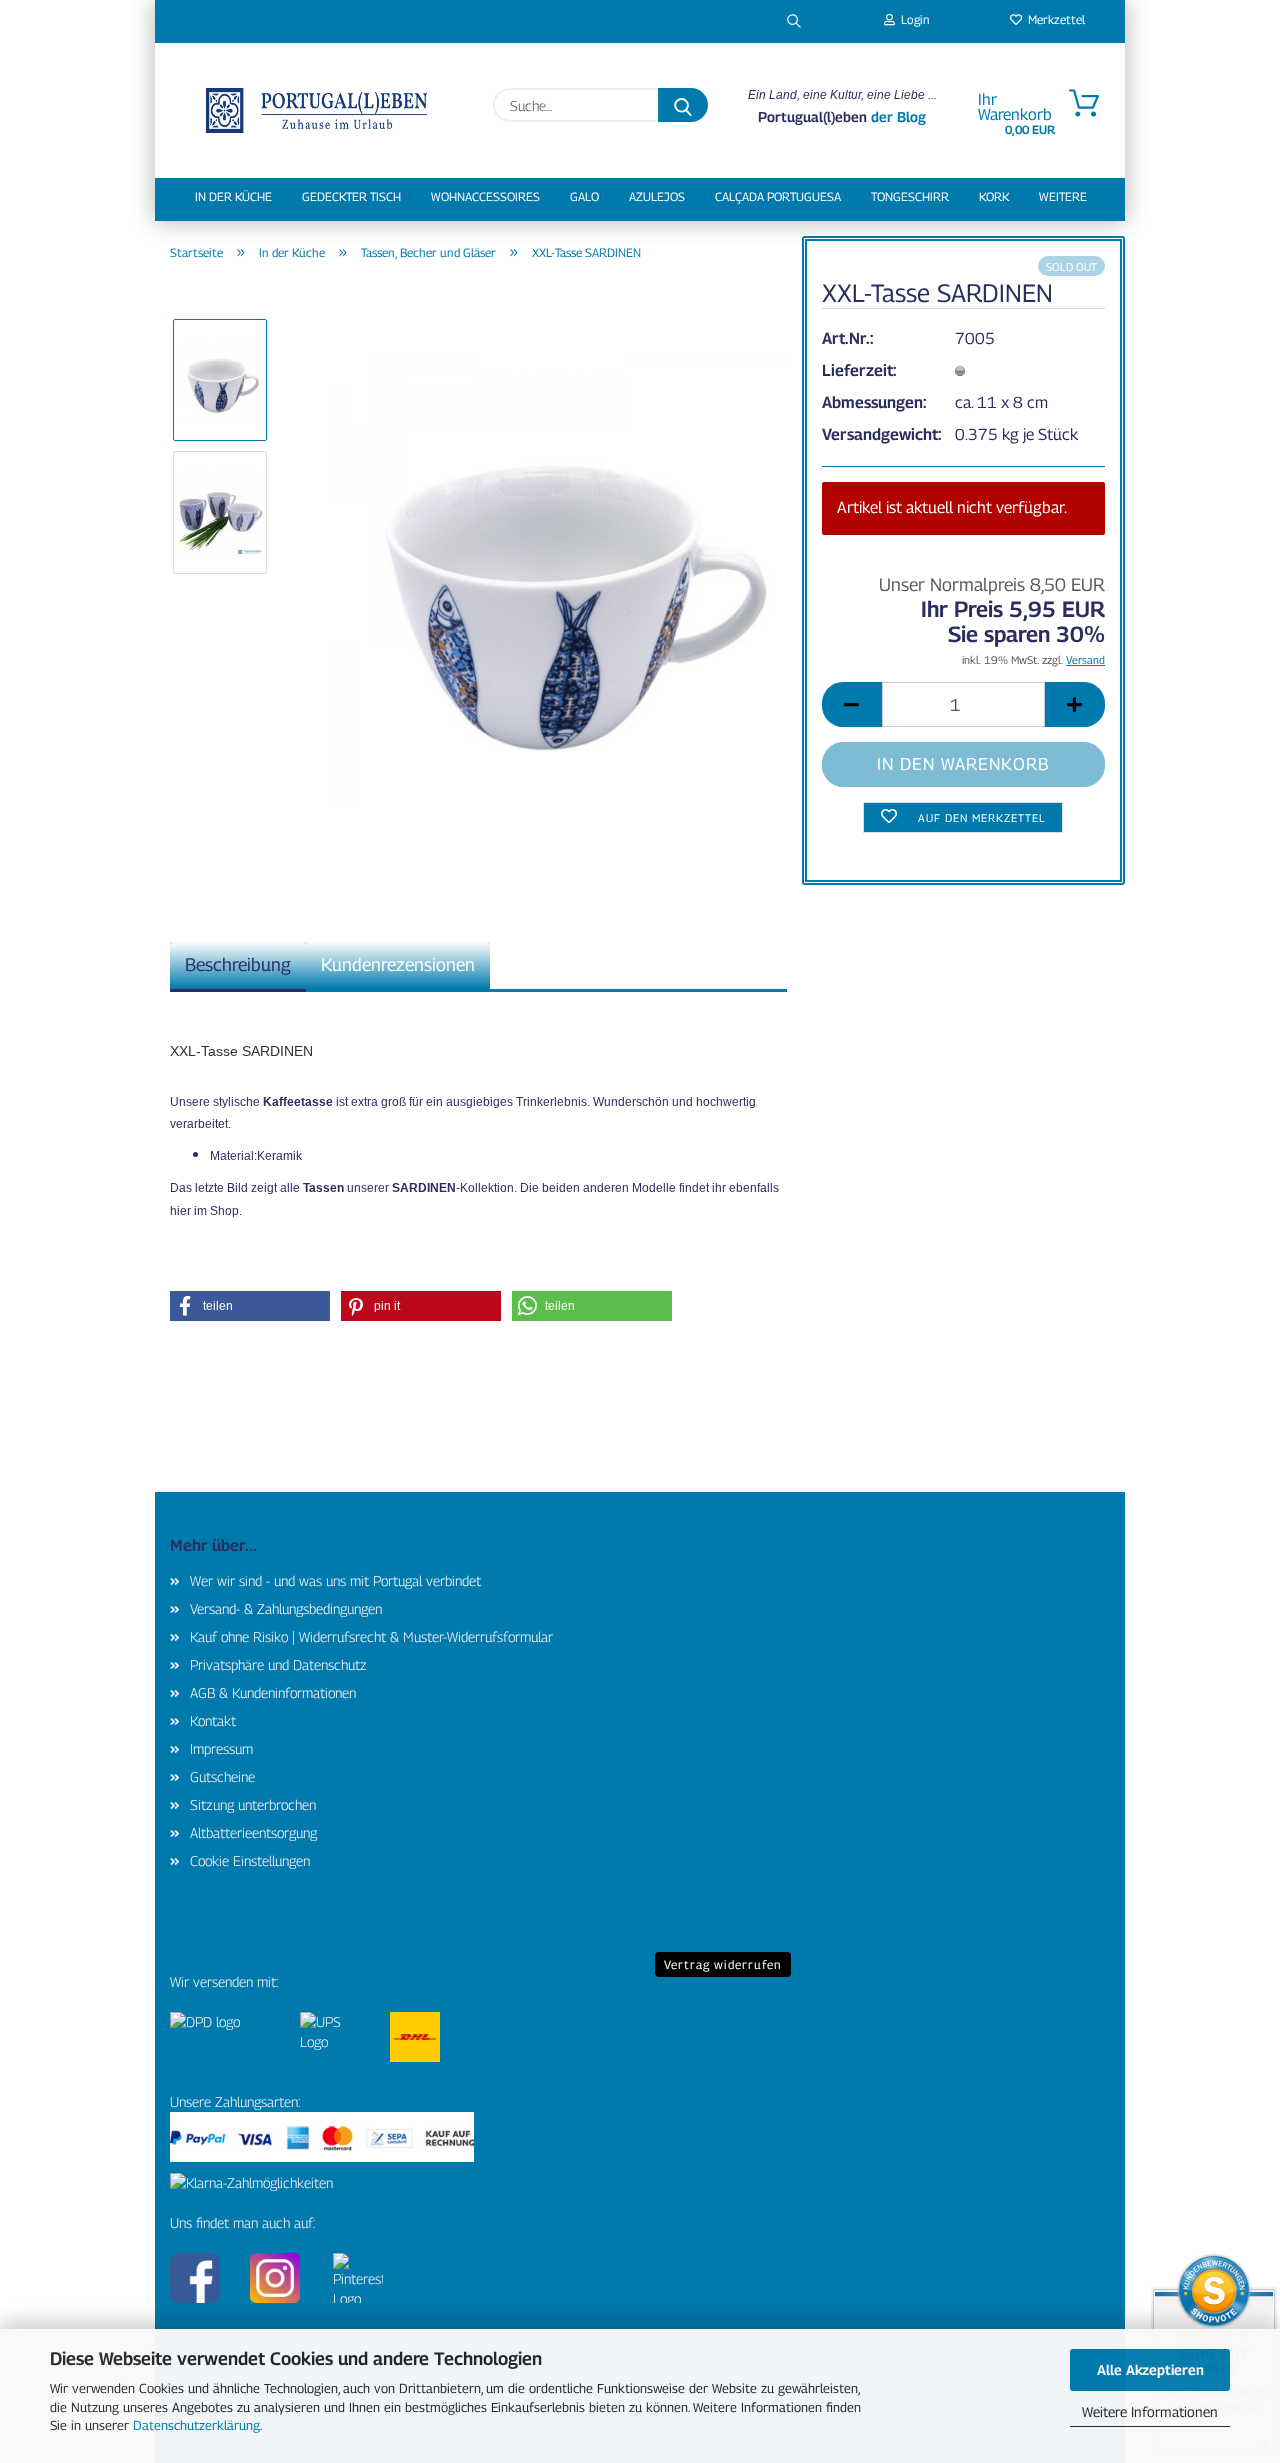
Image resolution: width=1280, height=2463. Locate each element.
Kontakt (213, 1720)
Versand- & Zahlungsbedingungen (286, 1608)
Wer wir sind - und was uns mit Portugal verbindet (335, 1580)
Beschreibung (238, 964)
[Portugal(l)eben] (316, 110)
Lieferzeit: (859, 370)
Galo (584, 196)
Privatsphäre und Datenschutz (278, 1664)
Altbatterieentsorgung (253, 1832)
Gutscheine (222, 1776)
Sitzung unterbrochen (253, 1804)
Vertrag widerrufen (723, 1964)
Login (912, 19)
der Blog (896, 116)
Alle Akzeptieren (1150, 2369)
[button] (852, 704)
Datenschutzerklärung (196, 2425)
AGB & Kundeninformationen (273, 1692)
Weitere (1063, 196)
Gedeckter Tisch (351, 196)
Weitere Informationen (1150, 2411)
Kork (994, 196)
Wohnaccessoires (485, 196)
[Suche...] (683, 105)
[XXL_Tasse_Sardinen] (561, 577)
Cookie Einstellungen (250, 1860)
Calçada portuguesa (778, 196)
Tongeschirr (910, 196)
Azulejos (657, 196)
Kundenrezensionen (398, 964)
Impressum (221, 1748)
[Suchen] (794, 21)
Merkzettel (1053, 19)
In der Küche (233, 196)
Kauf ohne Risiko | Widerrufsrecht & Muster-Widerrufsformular (371, 1636)
